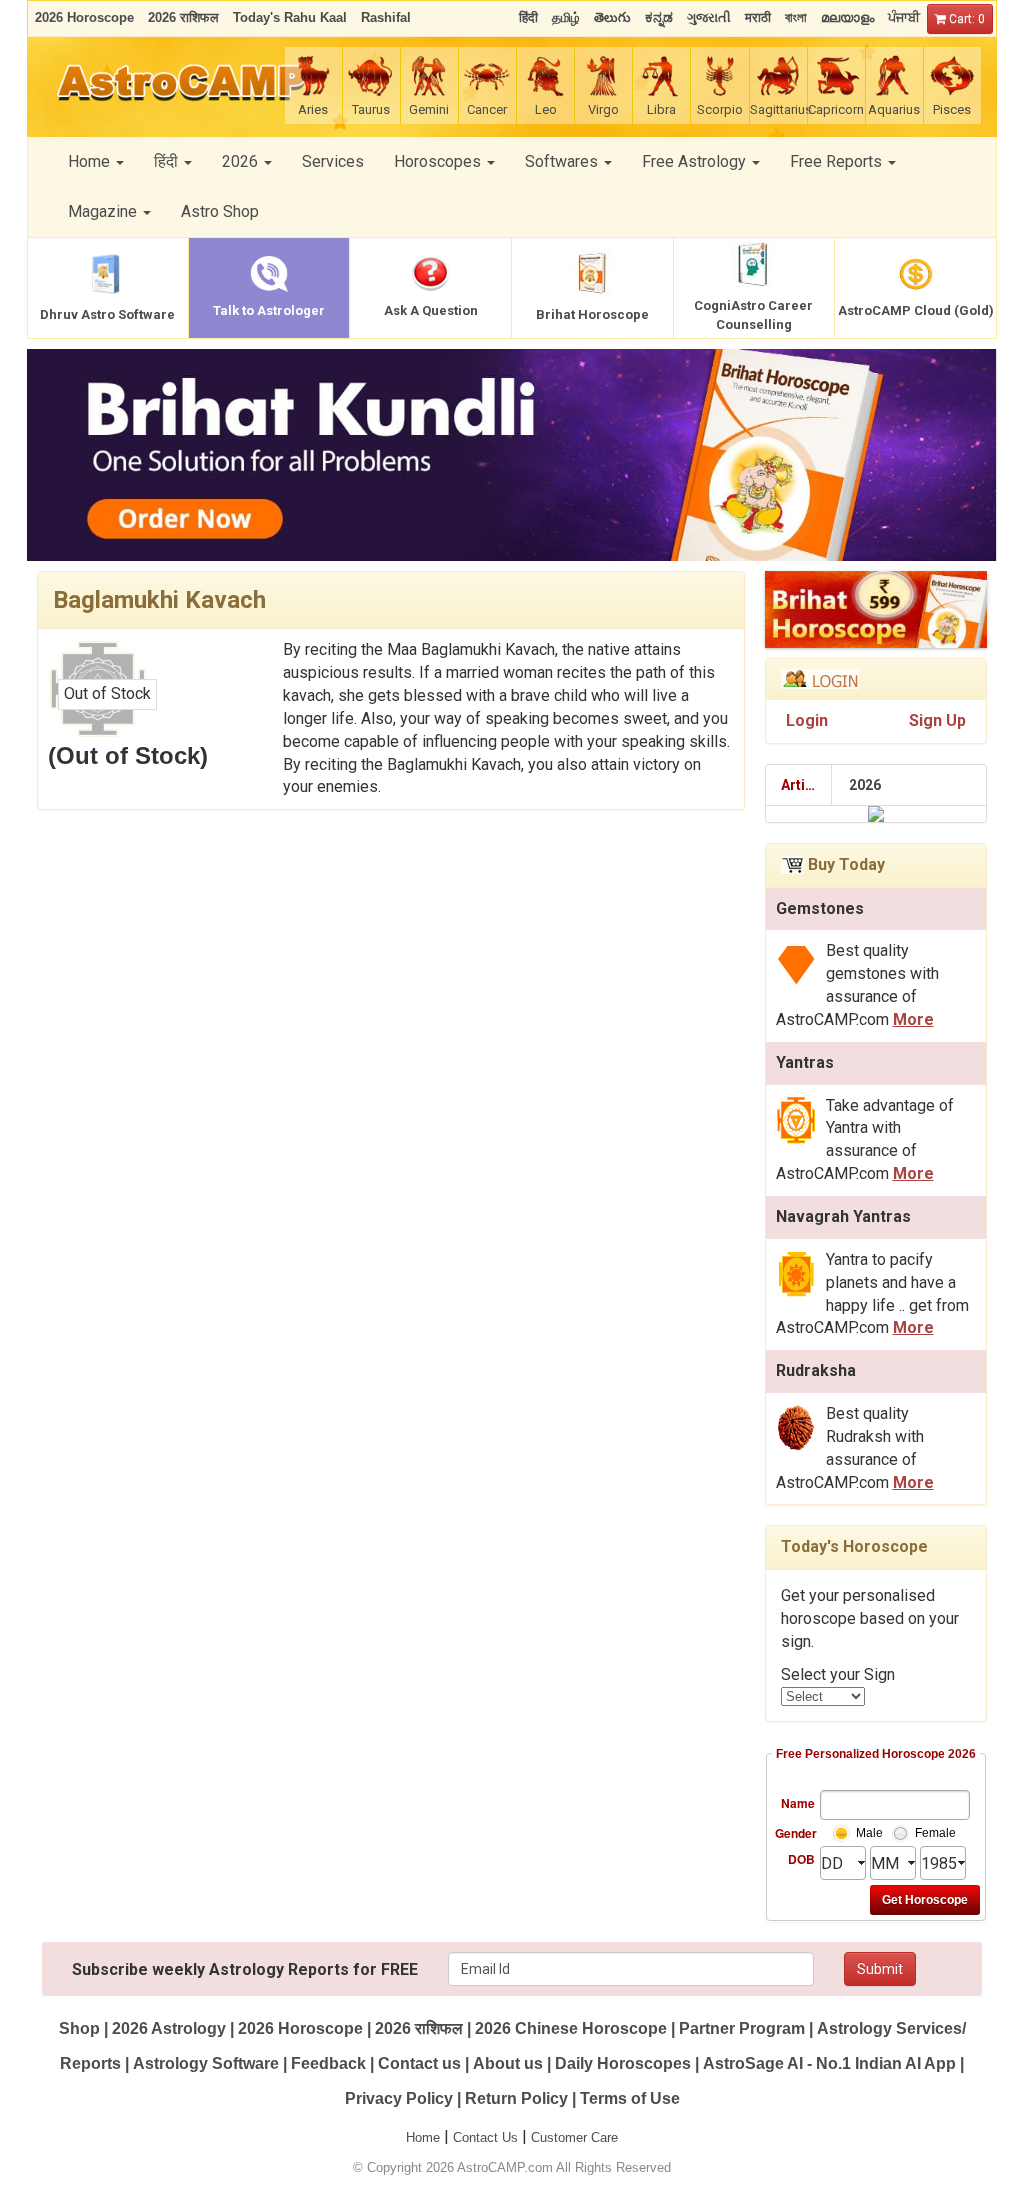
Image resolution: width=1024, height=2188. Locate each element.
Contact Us (485, 2137)
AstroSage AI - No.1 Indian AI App (829, 2063)
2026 (865, 785)
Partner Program (744, 2028)
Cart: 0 (965, 19)
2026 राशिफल (419, 2028)
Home (423, 2137)
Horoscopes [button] (439, 161)
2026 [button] (242, 161)
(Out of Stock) (128, 755)
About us (508, 2063)
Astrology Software (206, 2063)
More (913, 1019)
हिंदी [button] (168, 161)
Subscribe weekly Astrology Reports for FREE (245, 1969)
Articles (806, 785)
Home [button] (91, 161)
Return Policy (516, 2098)
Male (869, 1833)
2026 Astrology (169, 2028)
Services (333, 161)
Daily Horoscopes (623, 2063)
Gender (795, 1833)
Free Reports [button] (838, 161)
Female (935, 1833)
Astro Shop (220, 211)
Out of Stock (107, 693)
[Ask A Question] (511, 455)
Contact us (419, 2063)
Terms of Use (630, 2098)
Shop (79, 2028)
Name (798, 1803)
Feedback (328, 2063)
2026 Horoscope (300, 2028)
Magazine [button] (104, 211)
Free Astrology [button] (696, 161)
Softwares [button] (563, 161)
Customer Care (574, 2137)
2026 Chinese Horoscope (571, 2028)
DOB (801, 1859)
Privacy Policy (399, 2098)
